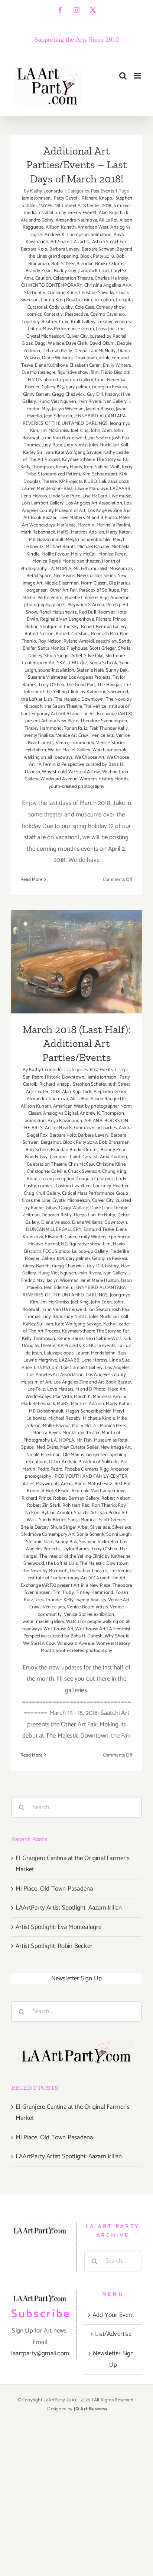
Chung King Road (59, 300)
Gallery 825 (53, 387)
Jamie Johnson (36, 198)
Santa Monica (82, 1520)
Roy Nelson (50, 641)
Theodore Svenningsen (104, 721)
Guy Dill (95, 394)
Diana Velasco (56, 1222)
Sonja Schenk (103, 663)
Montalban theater (81, 561)
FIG (64, 1244)
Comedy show (110, 307)
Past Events (102, 191)
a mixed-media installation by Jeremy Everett (77, 209)
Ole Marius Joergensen (85, 1455)
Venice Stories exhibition (89, 1615)
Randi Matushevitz (58, 612)
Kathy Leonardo (46, 191)
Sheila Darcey (35, 1527)
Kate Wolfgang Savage (78, 453)
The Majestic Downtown (79, 699)
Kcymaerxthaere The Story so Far (95, 460)
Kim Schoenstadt (100, 474)
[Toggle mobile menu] (138, 76)
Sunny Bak (117, 670)
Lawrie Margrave (91, 489)
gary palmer (78, 387)
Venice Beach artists (87, 1607)
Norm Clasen (94, 583)
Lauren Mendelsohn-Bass (47, 489)
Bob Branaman (114, 1142)
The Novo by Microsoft (45, 1571)
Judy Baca (52, 445)
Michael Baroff (61, 547)
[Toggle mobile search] (123, 76)
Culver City (77, 336)
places (59, 605)
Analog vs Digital (60, 1113)
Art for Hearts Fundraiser (70, 1128)
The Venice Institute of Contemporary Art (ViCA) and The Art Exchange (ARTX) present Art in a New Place (76, 714)
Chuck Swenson (84, 1171)
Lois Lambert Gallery (43, 503)
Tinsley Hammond (43, 728)
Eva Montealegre (38, 372)
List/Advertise (113, 2334)
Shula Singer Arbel (63, 656)
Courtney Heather (39, 322)
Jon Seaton (99, 438)
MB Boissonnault (46, 540)
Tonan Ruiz (76, 728)
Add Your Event (113, 2315)
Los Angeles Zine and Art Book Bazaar (92, 1382)
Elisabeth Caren (85, 365)
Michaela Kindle (99, 1418)
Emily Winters (117, 365)
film (95, 372)
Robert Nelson (39, 634)
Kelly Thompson (37, 467)
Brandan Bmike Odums (100, 264)
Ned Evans (64, 576)
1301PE (46, 206)
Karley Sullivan (38, 453)
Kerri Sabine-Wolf (102, 467)
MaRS (63, 532)
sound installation (56, 670)
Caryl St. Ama (96, 1157)
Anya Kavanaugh (65, 1121)
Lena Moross (34, 496)
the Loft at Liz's (37, 699)
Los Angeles (118, 1368)
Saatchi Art (86, 1513)
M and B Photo (102, 518)
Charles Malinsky (111, 278)
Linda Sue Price (64, 496)
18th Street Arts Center (78, 206)
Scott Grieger (103, 648)
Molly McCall (84, 554)
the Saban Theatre (63, 706)
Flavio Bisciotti (115, 372)
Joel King (80, 431)
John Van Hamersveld (64, 438)
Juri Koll (121, 445)
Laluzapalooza (114, 482)
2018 (107, 206)
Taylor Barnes (76, 1549)
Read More (31, 880)
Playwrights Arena (86, 605)
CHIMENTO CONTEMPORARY (52, 285)
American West (93, 227)
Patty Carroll (66, 198)
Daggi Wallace (49, 343)
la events (106, 1346)
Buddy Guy (65, 271)
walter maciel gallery (43, 1622)
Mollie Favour (55, 554)
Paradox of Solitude (99, 590)
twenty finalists (39, 735)
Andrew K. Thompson (67, 235)
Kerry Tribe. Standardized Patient (79, 471)
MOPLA (64, 569)
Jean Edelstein (58, 416)
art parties (107, 1128)
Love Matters (71, 518)
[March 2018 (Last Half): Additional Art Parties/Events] (76, 962)
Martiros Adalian (87, 532)
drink (104, 358)
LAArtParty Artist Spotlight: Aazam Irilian (69, 1908)
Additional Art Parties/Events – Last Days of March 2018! (77, 165)
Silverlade (100, 1527)
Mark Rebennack (38, 532)
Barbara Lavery (65, 249)
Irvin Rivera (90, 402)
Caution (43, 278)
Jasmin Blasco (100, 409)
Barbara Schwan (98, 249)
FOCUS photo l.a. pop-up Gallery (61, 380)
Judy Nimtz (76, 445)
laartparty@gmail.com (40, 2353)
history (112, 394)
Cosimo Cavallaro (108, 314)
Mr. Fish (81, 569)
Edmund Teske (99, 1230)
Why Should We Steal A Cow (71, 772)
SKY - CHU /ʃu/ (72, 663)
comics (34, 314)
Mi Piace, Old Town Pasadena (54, 1889)
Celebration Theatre (73, 278)
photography (37, 605)
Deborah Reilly (57, 351)
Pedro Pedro (50, 598)
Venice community (75, 743)
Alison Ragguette (108, 1099)
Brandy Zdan (39, 271)
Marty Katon (118, 532)
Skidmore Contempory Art (48, 1534)
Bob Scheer (63, 264)
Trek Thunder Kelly (109, 728)
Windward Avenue (59, 779)
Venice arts (102, 735)
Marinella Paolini (113, 525)
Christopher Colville (46, 1171)
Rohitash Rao (105, 634)
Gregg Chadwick (69, 394)
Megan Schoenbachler (88, 540)
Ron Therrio (104, 1505)
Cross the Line (110, 329)
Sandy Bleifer (53, 1520)
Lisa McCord (95, 496)
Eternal (52, 1244)
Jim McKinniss (55, 431)
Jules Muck (100, 445)
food (100, 380)
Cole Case (85, 307)
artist (85, 242)
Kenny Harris (69, 467)
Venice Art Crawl (73, 735)
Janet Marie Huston (100, 1281)
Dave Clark (76, 343)
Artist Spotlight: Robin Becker (54, 1946)
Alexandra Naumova (76, 220)
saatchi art (106, 641)
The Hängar (109, 685)
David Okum (102, 343)
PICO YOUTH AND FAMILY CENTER (91, 1476)
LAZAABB (120, 489)
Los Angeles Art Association (94, 503)
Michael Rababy (93, 547)
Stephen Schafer (89, 1084)
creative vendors (114, 322)
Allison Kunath (61, 227)
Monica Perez (112, 554)
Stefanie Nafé (90, 670)
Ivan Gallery (115, 402)
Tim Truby (63, 1593)
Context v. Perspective (66, 314)
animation (101, 235)
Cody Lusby (61, 307)
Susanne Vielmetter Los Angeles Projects (69, 677)
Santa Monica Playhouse (63, 648)
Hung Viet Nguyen (57, 402)
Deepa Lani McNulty (95, 351)
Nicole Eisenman (62, 583)
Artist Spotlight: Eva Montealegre (59, 1927)
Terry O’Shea (51, 685)
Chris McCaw (81, 1164)
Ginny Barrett (37, 394)
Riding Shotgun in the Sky (52, 627)
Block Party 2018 (97, 256)
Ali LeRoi (108, 220)
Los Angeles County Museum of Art (76, 507)
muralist (99, 569)
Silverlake (94, 656)
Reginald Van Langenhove (67, 619)
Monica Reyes (46, 561)
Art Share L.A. (64, 242)
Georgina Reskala (110, 387)
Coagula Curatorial (95, 1179)
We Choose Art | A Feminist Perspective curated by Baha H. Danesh (77, 765)
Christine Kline (62, 293)
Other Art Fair (64, 590)
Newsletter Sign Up (77, 1978)
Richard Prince (111, 619)
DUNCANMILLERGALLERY (54, 1230)
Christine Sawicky (97, 293)
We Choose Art (90, 757)
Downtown (86, 358)
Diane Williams (57, 358)
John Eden (101, 431)
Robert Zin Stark (72, 634)
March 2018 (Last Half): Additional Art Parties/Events (77, 939)
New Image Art (116, 1447)
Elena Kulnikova (51, 365)
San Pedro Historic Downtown (77, 1074)
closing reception (97, 300)
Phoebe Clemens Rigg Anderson (97, 598)
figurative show (73, 372)
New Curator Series (96, 576)
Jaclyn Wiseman (68, 409)
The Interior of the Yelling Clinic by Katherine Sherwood (77, 689)
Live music (120, 496)
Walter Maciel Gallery (69, 750)
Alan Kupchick (114, 213)
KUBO (90, 482)
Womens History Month (104, 779)
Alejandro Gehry (37, 220)
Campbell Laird (94, 271)
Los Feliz (36, 1389)
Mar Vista (66, 525)
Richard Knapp (96, 198)
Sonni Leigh (118, 1534)
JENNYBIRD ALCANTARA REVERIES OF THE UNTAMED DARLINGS (74, 420)
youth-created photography (77, 787)
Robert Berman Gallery (104, 627)
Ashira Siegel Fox (109, 242)
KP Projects (71, 482)
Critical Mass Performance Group (61, 329)
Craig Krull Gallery (77, 322)
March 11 (86, 525)
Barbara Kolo (34, 249)
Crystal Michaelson (45, 336)
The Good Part (81, 685)
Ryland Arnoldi (79, 641)
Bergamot (51, 1142)
